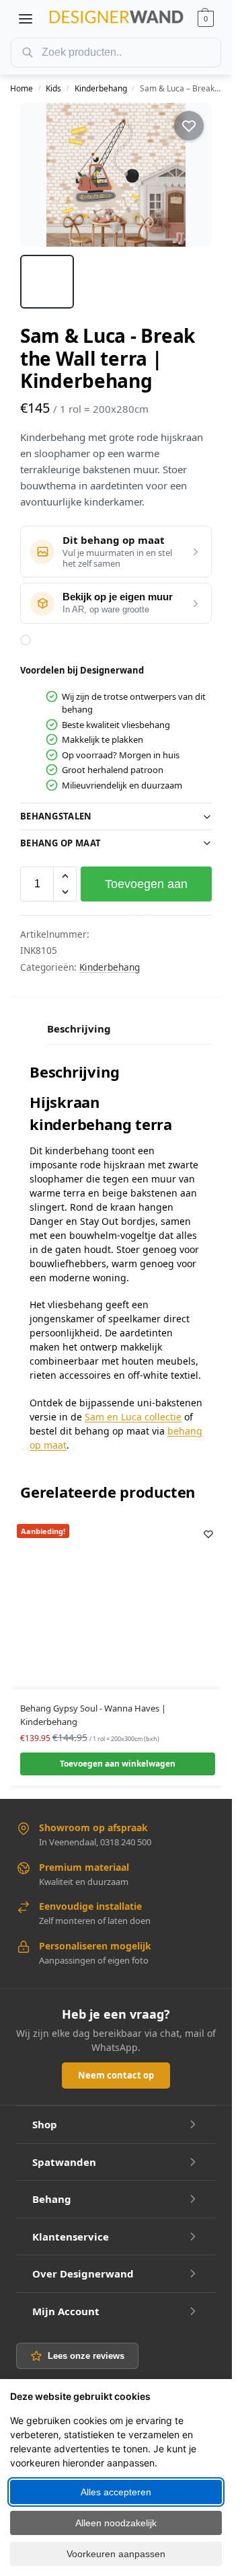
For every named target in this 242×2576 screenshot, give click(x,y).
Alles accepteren (116, 2492)
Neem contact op (116, 2075)
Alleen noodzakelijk (116, 2523)
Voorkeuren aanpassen (116, 2554)
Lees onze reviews (86, 2356)
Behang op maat (61, 843)
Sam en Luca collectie (133, 1417)
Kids (53, 88)
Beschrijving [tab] (79, 1029)
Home (22, 88)
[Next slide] (190, 175)
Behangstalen (56, 816)
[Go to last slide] (42, 175)
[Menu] (26, 19)
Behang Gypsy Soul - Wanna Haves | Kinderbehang (93, 1715)
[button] (206, 19)
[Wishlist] (208, 1534)
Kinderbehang (101, 88)
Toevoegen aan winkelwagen (146, 889)
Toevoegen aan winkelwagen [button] (118, 1764)
